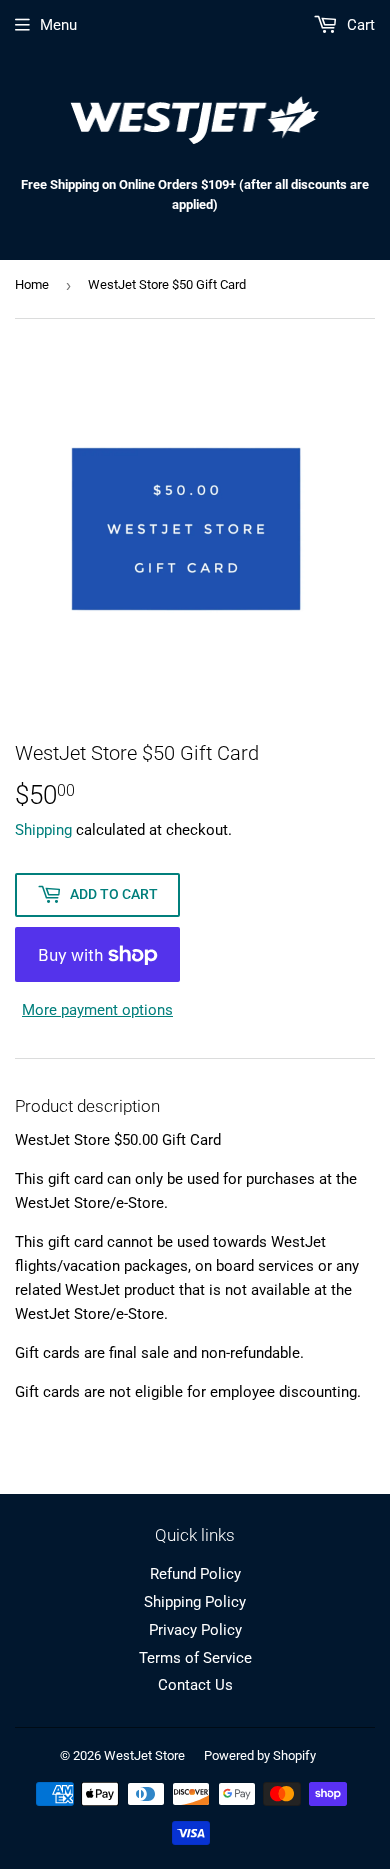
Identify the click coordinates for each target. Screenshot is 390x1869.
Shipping (43, 830)
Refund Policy (195, 1574)
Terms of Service (195, 1658)
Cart (359, 25)
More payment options (97, 1010)
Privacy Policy (195, 1630)
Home (32, 284)
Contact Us (195, 1685)
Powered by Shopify (260, 1755)
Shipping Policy (195, 1602)
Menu (58, 25)
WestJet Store (144, 1755)
